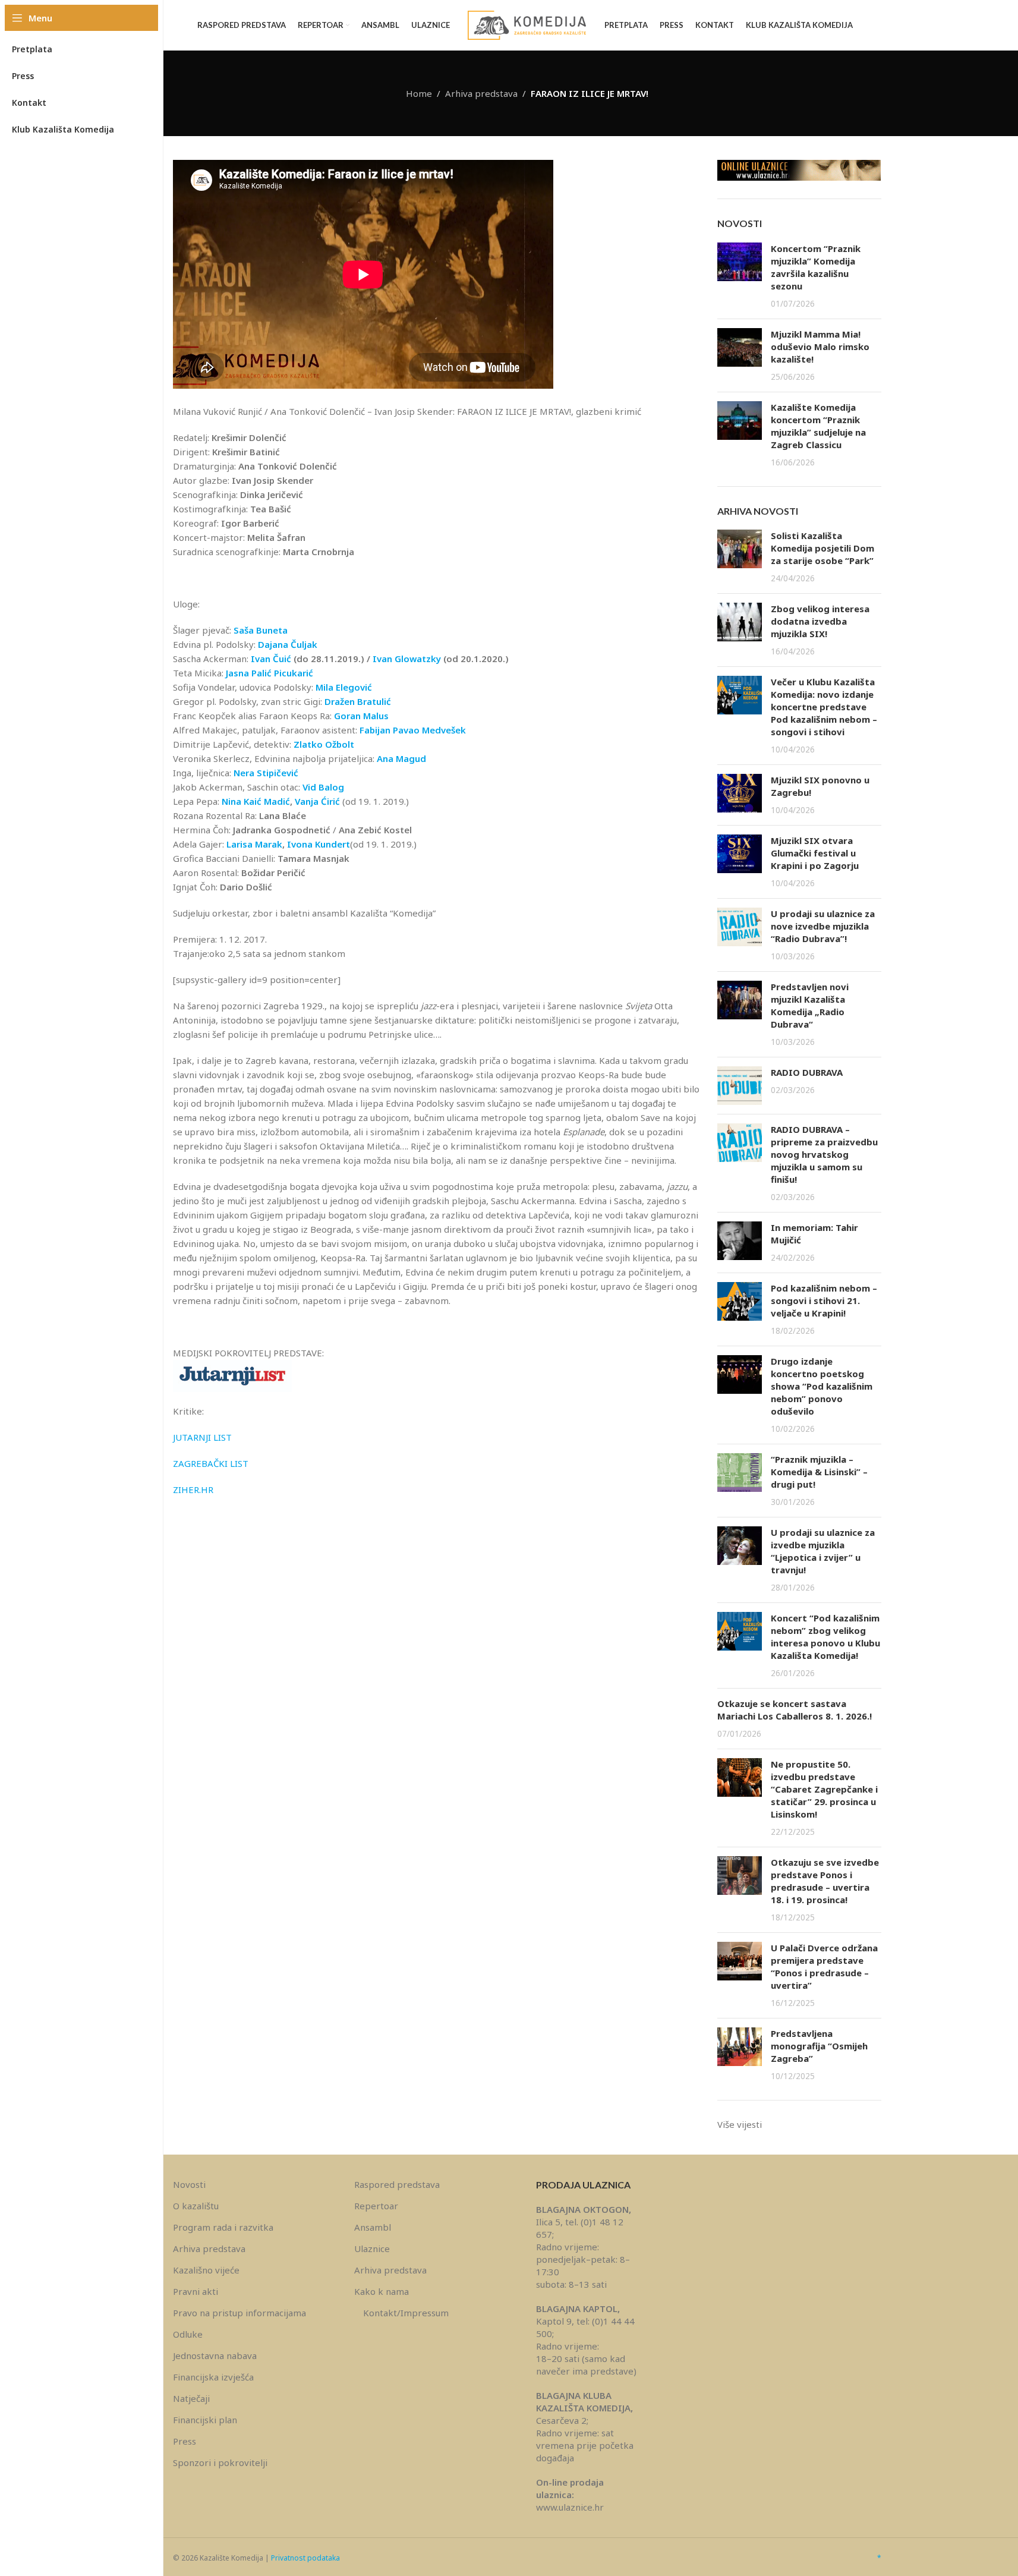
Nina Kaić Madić (256, 801)
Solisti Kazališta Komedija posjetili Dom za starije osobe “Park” (822, 548)
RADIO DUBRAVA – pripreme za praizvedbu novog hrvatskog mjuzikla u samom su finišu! (824, 1154)
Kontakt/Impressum (406, 2313)
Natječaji (191, 2398)
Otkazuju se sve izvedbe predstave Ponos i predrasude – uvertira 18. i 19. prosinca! (825, 1881)
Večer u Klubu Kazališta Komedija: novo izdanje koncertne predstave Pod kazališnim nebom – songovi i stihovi (824, 707)
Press (185, 2441)
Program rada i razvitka (223, 2227)
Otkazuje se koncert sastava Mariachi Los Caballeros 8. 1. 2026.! (795, 1710)
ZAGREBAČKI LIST (211, 1463)
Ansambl (373, 2227)
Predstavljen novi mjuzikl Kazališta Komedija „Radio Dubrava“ (810, 1005)
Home (419, 93)
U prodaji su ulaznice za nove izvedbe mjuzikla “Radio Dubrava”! (823, 926)
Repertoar (376, 2206)
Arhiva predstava (481, 93)
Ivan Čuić (271, 659)
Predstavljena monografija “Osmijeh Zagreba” (819, 2046)
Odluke (188, 2334)
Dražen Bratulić (358, 701)
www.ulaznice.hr (570, 2507)
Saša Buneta (261, 630)
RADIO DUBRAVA (807, 1072)
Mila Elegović (344, 687)
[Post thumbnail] (740, 276)
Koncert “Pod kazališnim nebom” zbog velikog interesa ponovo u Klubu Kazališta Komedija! (825, 1637)
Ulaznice (372, 2249)
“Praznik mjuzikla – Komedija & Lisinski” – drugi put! (819, 1472)
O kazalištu (196, 2206)
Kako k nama (382, 2291)
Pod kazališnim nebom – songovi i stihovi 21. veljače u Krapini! (824, 1300)
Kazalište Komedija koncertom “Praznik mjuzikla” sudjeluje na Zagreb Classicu (818, 426)
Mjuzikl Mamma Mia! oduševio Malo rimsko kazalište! (820, 347)
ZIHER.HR (193, 1489)
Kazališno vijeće (206, 2270)
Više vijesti (740, 2124)
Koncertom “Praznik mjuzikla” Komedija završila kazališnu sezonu (816, 267)
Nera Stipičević (266, 773)
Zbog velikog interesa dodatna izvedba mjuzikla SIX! (820, 621)
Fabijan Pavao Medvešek (413, 730)
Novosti (189, 2184)
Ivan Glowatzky (407, 659)
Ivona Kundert (319, 844)
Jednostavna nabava (215, 2355)
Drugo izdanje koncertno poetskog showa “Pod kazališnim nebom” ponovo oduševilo (822, 1386)
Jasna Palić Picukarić (270, 673)
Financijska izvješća (213, 2377)
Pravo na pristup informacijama (239, 2313)
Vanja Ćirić (319, 801)
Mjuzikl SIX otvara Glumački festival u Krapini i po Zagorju (815, 853)
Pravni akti (196, 2291)
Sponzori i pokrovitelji (220, 2462)
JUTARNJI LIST (202, 1437)
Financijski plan (205, 2420)
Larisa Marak (254, 844)
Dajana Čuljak (288, 644)
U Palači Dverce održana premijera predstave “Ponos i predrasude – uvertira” (824, 1966)
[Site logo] (527, 24)
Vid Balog (323, 787)
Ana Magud (401, 758)
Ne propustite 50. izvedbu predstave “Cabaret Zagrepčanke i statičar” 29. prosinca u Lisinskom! (824, 1789)
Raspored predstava (397, 2184)
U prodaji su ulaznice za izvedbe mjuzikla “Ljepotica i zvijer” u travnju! (823, 1551)
